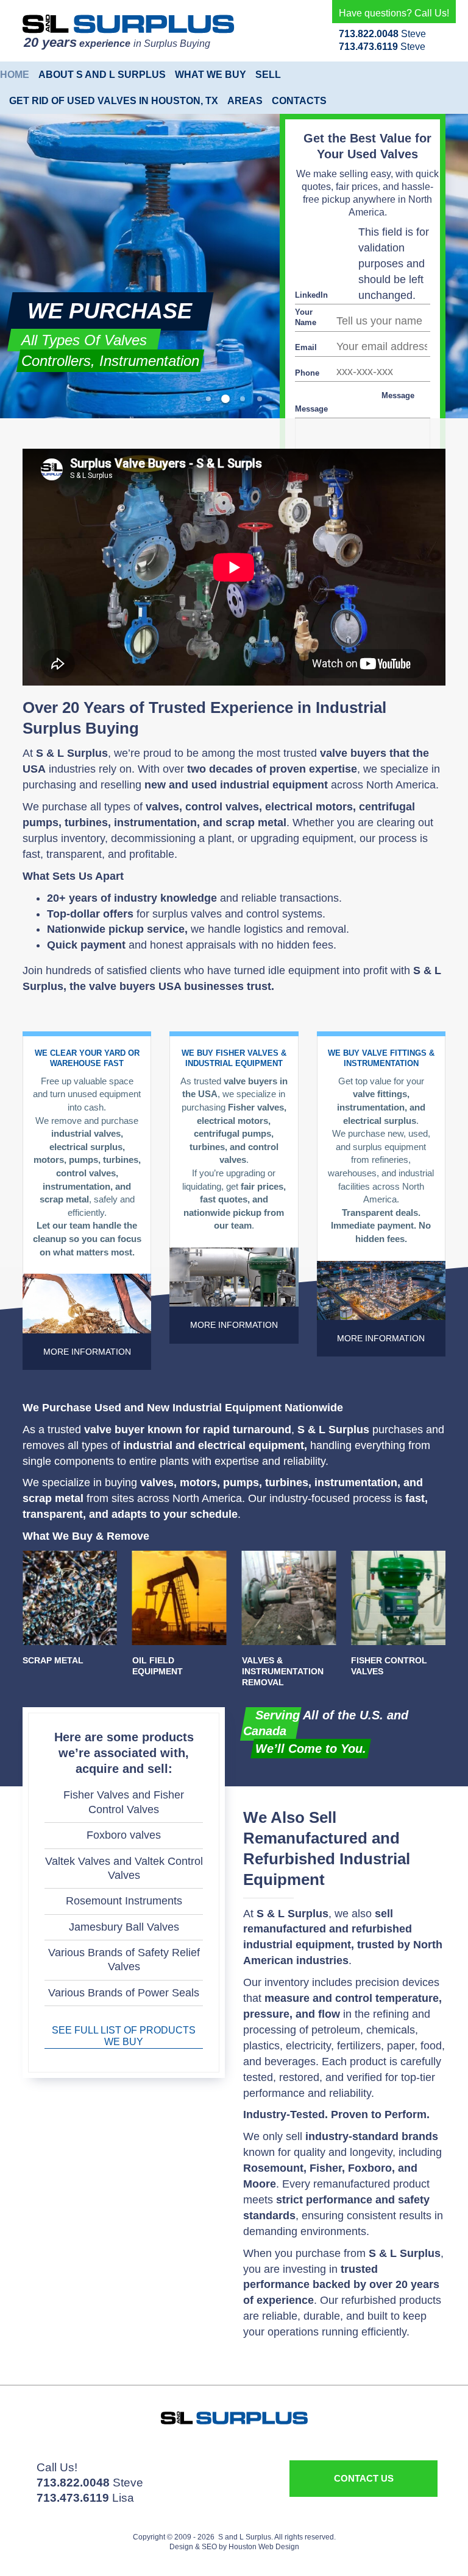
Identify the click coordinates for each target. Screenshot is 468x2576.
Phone (307, 373)
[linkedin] (74, 2454)
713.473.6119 (368, 47)
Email (306, 347)
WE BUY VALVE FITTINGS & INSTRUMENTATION (381, 1058)
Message (398, 395)
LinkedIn (311, 295)
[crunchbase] (87, 2454)
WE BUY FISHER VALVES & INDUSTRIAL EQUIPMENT (234, 1058)
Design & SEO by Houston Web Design (234, 2547)
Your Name (306, 317)
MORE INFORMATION (87, 1352)
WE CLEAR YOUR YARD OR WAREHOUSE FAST (87, 1058)
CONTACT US (364, 2478)
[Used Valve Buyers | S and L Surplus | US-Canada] (128, 24)
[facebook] (61, 2454)
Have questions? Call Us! (394, 13)
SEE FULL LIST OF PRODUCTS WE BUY (124, 2036)
